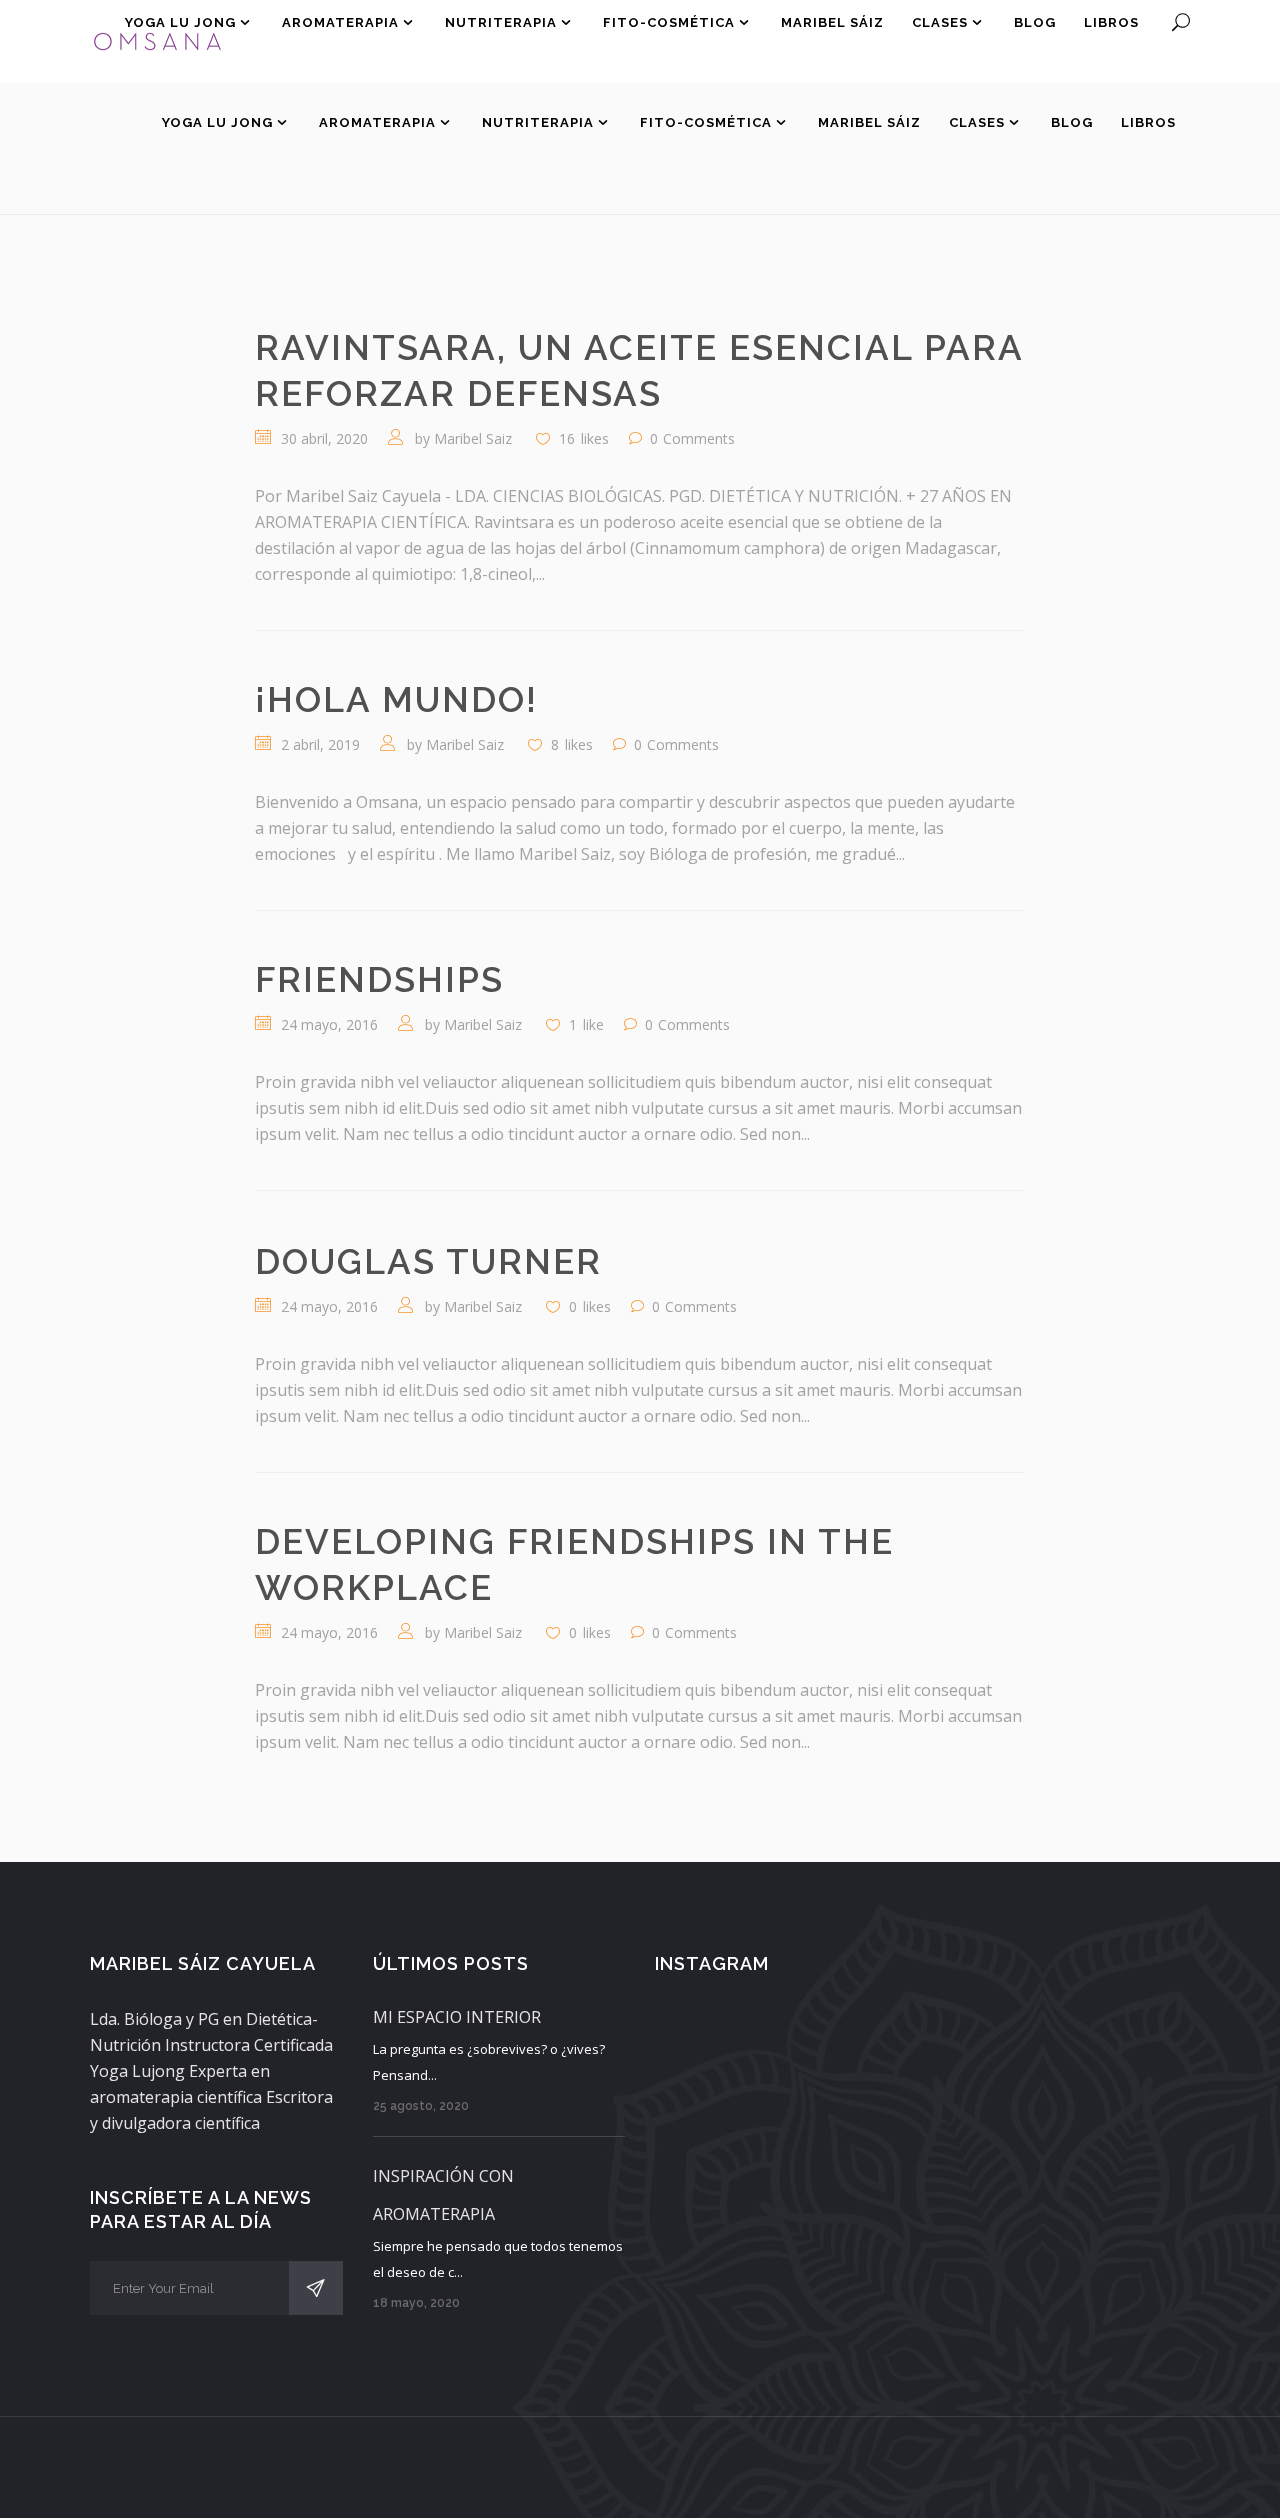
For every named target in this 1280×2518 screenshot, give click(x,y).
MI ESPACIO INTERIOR (457, 2017)
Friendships (379, 979)
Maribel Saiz (473, 438)
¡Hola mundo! (396, 699)
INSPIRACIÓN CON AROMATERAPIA (443, 2195)
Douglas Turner (428, 1261)
